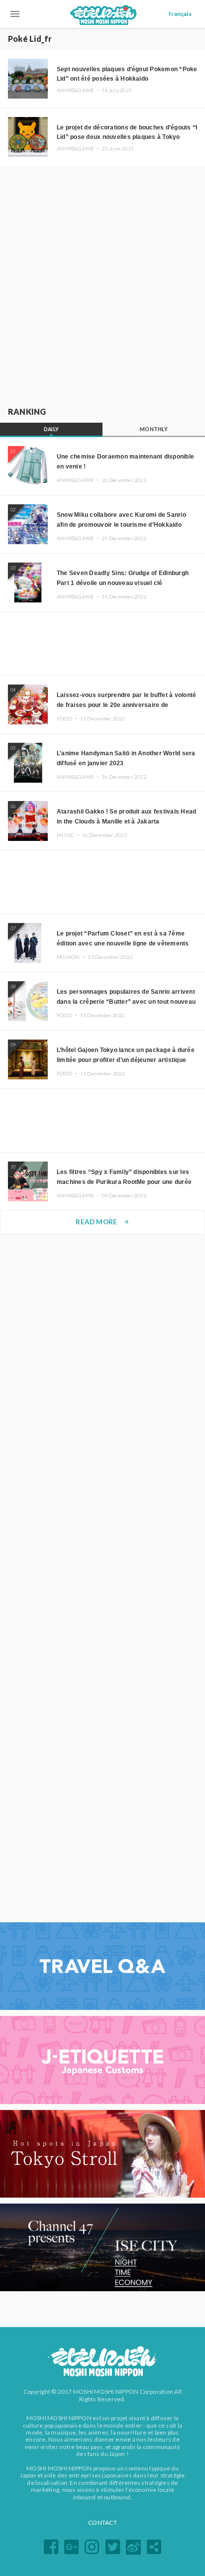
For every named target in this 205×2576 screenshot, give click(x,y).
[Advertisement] (102, 284)
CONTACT (102, 2522)
